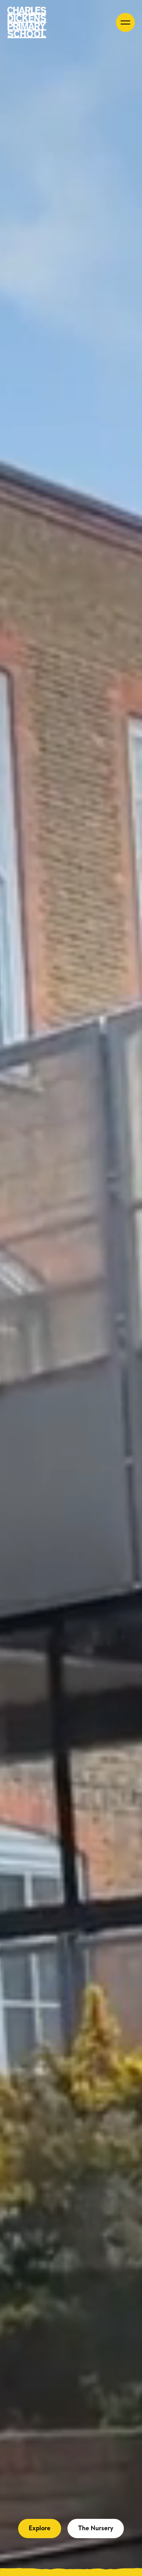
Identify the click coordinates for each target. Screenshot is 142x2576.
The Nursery (96, 2528)
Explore (40, 2528)
